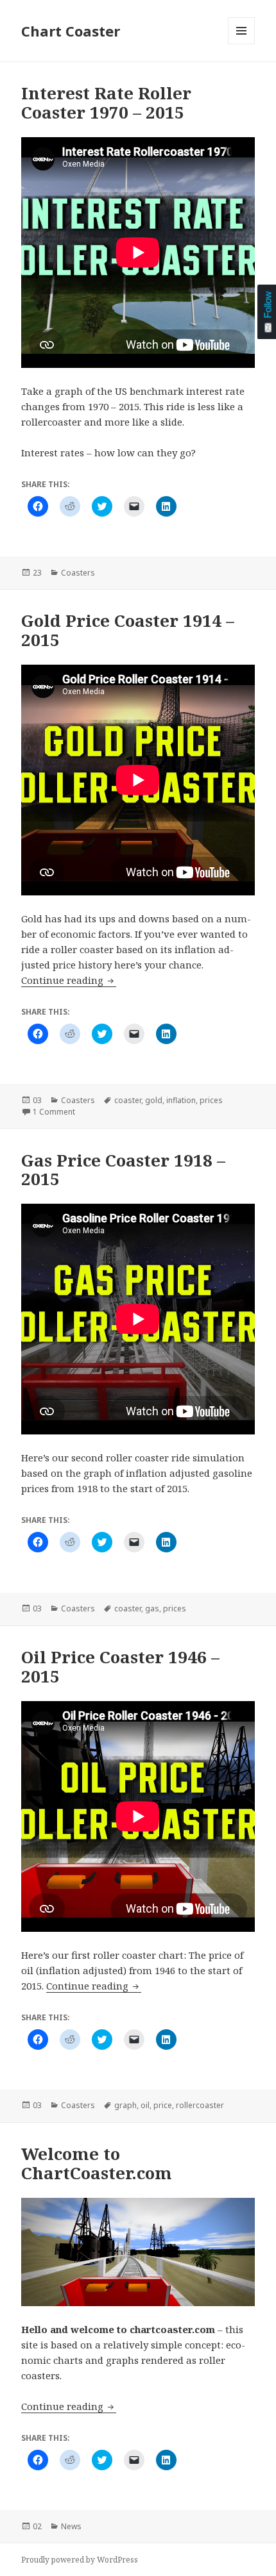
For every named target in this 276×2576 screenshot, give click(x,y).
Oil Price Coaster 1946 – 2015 (120, 1666)
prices (211, 1100)
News (71, 2526)
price (163, 2105)
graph (125, 2105)
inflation (181, 1100)
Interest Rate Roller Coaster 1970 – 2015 (106, 103)
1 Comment (54, 1112)
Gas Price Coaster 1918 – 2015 (123, 1170)
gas (152, 1608)
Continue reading (69, 980)
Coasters (78, 573)
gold (154, 1100)
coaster (128, 1100)
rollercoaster (200, 2105)
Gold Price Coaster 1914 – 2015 (128, 630)
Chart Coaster (71, 31)
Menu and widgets (242, 44)
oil (145, 2105)
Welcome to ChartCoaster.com (97, 2163)
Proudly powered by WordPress (80, 2560)
